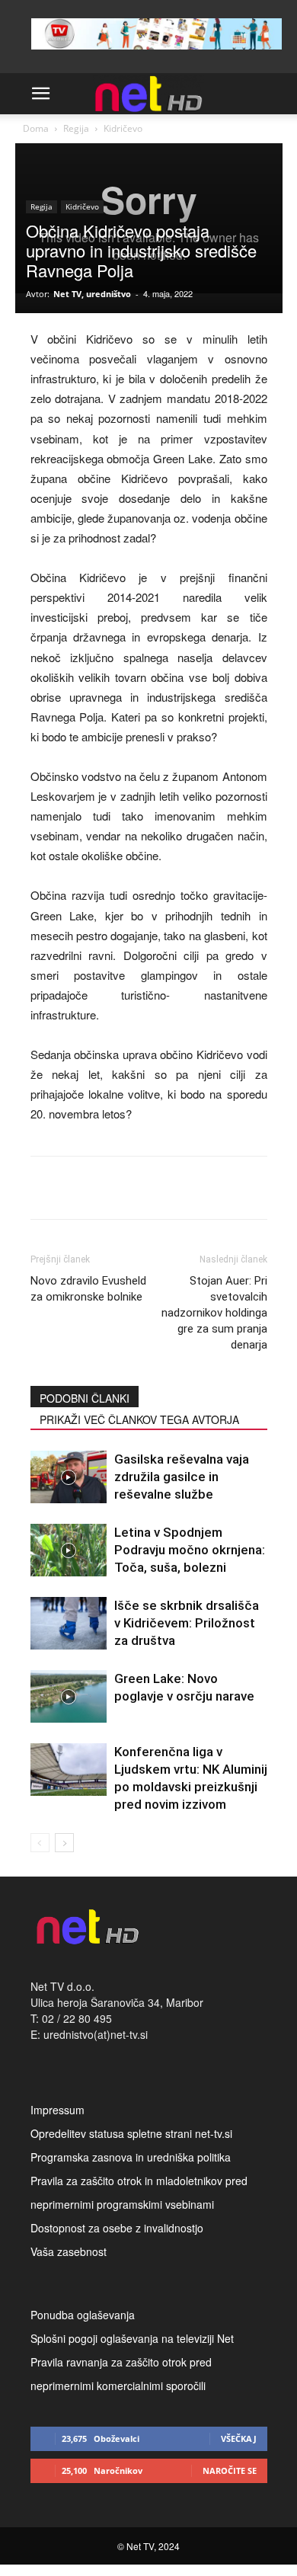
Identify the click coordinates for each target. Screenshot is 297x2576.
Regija (76, 128)
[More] (222, 1188)
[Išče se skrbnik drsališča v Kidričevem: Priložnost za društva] (69, 1623)
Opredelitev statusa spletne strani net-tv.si (131, 2133)
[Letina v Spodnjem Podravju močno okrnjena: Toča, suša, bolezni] (69, 1550)
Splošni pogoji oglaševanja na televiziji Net (132, 2338)
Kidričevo (123, 128)
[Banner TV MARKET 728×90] (156, 53)
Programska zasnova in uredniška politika (131, 2157)
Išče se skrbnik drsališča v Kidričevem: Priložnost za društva (187, 1623)
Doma (36, 128)
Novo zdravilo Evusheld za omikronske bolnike (88, 1289)
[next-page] (64, 1843)
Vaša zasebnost (69, 2251)
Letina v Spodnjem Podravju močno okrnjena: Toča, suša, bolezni (190, 1550)
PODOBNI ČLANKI (85, 1398)
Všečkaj (239, 2438)
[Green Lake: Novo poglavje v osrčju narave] (69, 1696)
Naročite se (230, 2470)
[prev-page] (40, 1843)
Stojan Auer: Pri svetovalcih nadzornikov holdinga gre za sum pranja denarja (214, 1313)
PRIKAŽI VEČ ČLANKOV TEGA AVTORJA (139, 1419)
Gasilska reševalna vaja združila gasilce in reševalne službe (182, 1477)
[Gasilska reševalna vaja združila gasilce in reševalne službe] (69, 1477)
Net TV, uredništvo (92, 294)
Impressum (57, 2110)
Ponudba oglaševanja (83, 2315)
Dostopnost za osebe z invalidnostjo (117, 2228)
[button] (41, 94)
